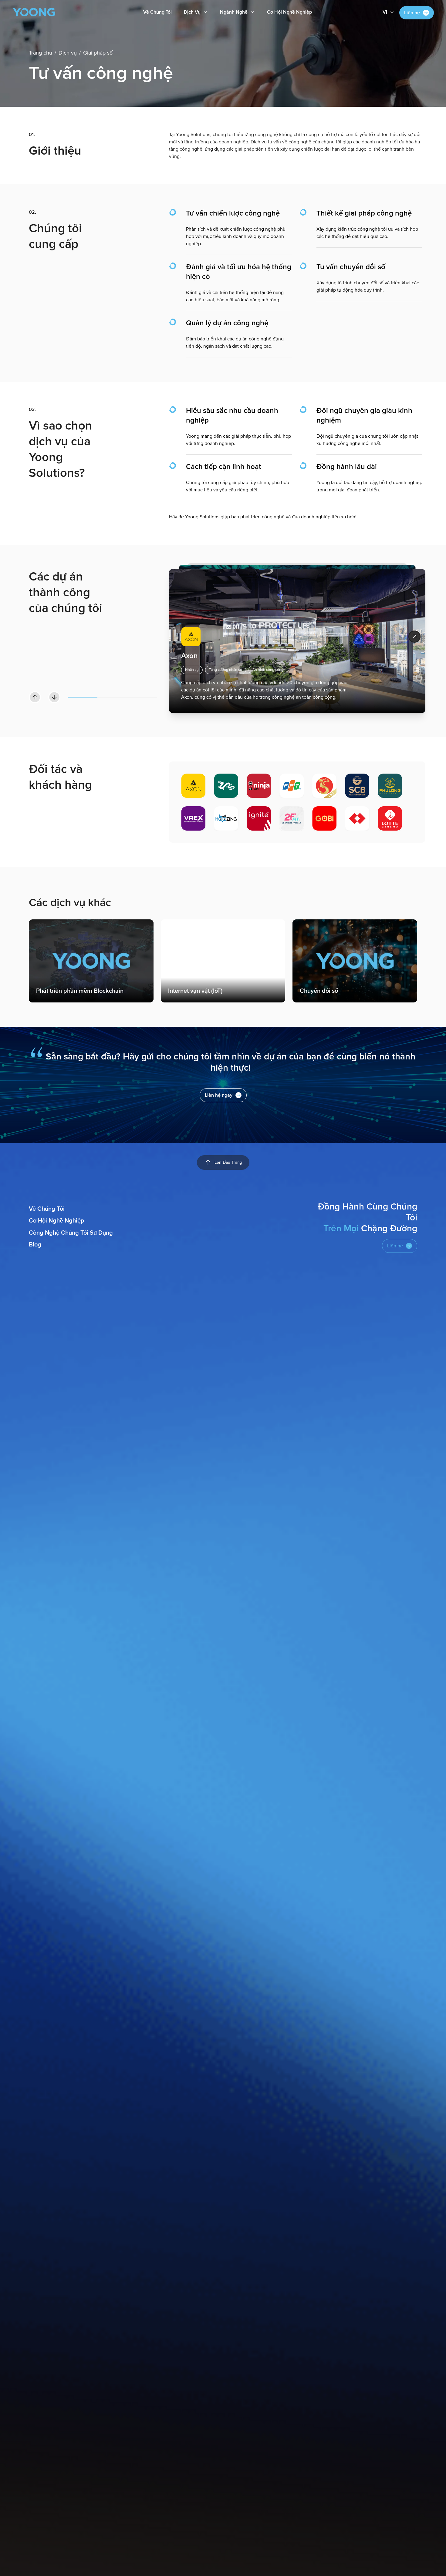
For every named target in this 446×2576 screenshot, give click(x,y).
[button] (389, 12)
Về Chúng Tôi (157, 12)
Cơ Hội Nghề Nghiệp (289, 12)
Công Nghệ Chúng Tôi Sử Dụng (71, 1233)
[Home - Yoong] (34, 12)
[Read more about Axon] (414, 637)
